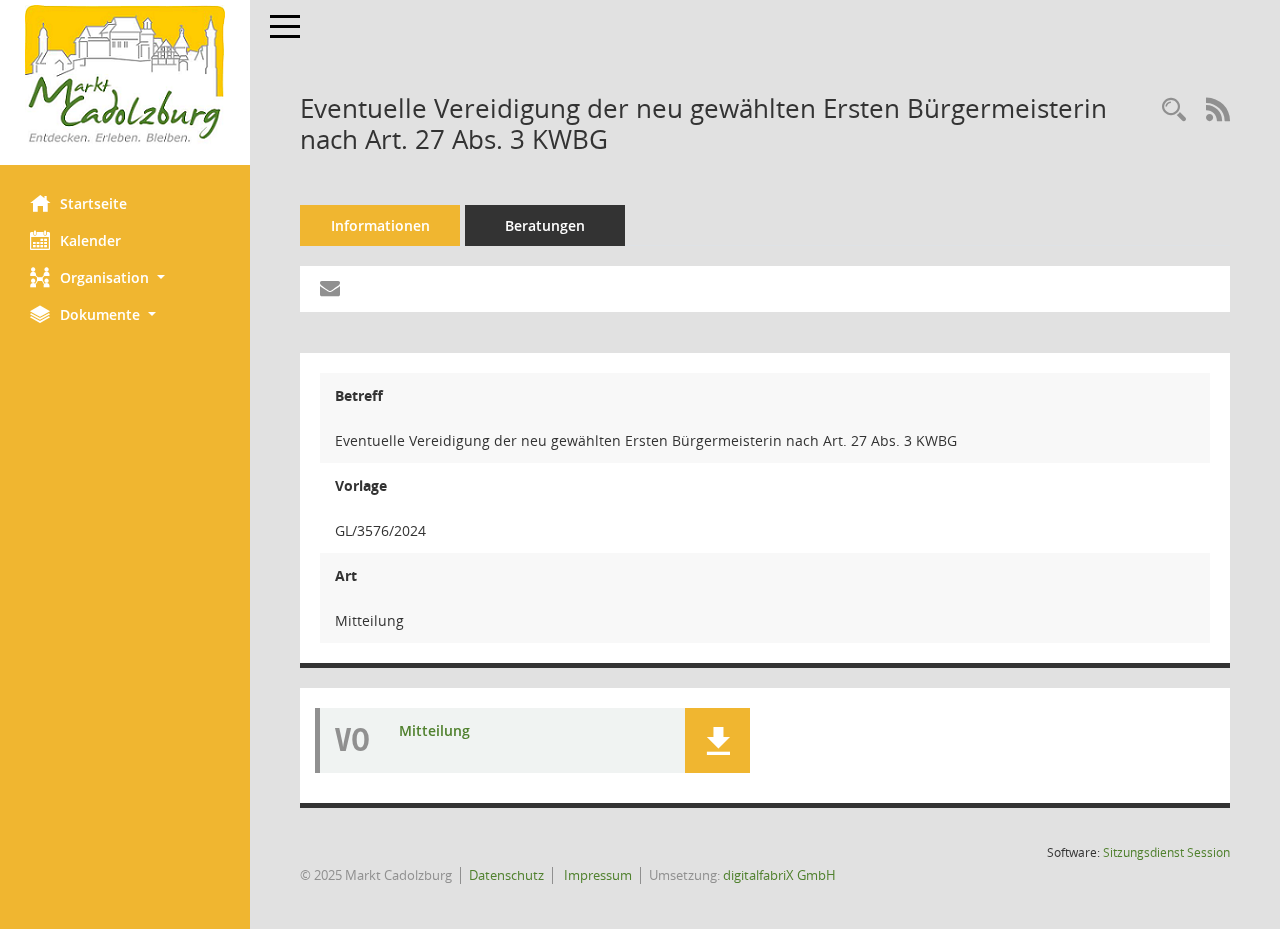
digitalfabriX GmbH (779, 875)
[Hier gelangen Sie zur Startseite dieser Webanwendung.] (125, 75)
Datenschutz (506, 875)
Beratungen (545, 225)
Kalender (90, 240)
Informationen (380, 225)
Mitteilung (434, 730)
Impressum (596, 875)
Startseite (93, 203)
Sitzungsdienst (1166, 852)
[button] (125, 277)
